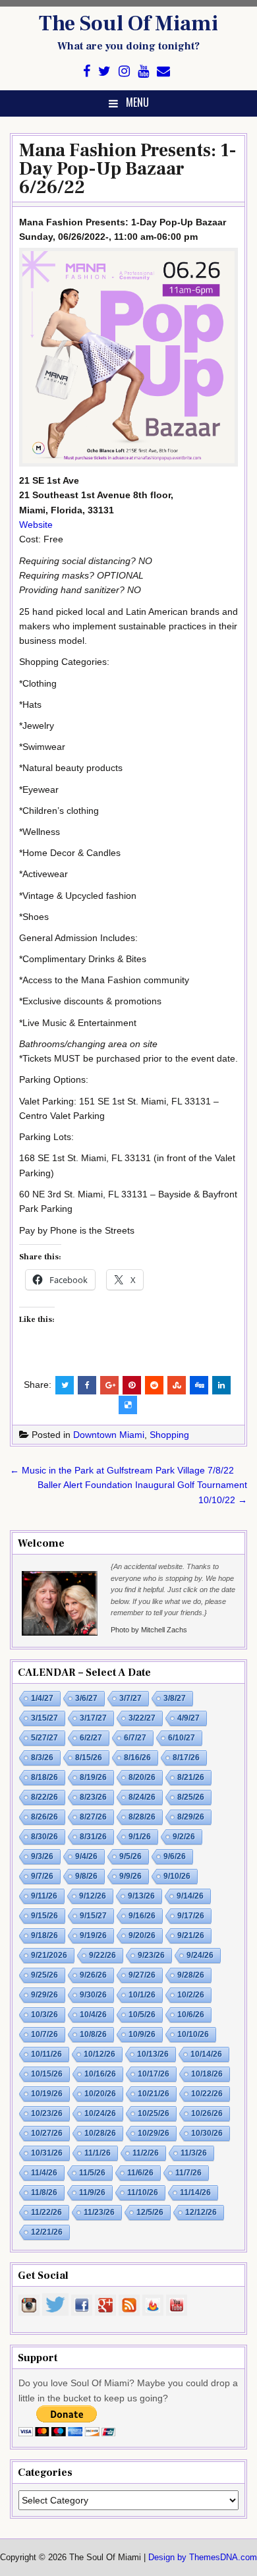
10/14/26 (206, 2054)
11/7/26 (188, 2173)
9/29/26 (44, 1995)
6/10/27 (182, 1738)
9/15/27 (93, 1916)
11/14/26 (195, 2192)
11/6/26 (140, 2173)
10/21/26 (154, 2094)
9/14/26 (190, 1896)
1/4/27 (42, 1698)
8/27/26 (93, 1817)
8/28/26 (142, 1817)
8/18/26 (44, 1777)
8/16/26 (137, 1758)
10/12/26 (100, 2054)
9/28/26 (191, 1975)
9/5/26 (130, 1856)
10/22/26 (207, 2094)
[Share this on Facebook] (87, 1385)
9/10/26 (177, 1876)
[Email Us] (163, 72)
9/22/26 (102, 1955)
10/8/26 (93, 2034)
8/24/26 (142, 1797)
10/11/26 (46, 2054)
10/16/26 (100, 2074)
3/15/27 (44, 1718)
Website (36, 525)
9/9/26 (130, 1876)
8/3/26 (42, 1758)
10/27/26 (47, 2133)
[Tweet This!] (65, 1385)
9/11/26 (44, 1896)
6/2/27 (91, 1738)
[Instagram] (124, 72)
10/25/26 (154, 2113)
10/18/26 (207, 2074)
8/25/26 (191, 1797)
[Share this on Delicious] (128, 1405)
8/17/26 (186, 1758)
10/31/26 (47, 2153)
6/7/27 (135, 1738)
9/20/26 (142, 1935)
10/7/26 (44, 2034)
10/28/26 (100, 2133)
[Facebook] (87, 72)
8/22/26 (44, 1797)
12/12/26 (201, 2212)
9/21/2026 (49, 1955)
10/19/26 (47, 2094)
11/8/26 (44, 2192)
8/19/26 (93, 1777)
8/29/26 (191, 1817)
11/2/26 (146, 2153)
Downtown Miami (109, 1435)
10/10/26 (193, 2034)
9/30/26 (93, 1995)
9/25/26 (44, 1975)
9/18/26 (44, 1935)
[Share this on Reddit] (154, 1385)
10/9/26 (142, 2034)
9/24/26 (200, 1955)
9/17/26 (191, 1916)
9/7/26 (42, 1876)
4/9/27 (188, 1718)
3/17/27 (93, 1718)
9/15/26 (44, 1916)
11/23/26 (99, 2212)
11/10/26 (143, 2192)
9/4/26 (86, 1856)
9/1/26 (140, 1837)
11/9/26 (92, 2192)
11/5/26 (92, 2173)
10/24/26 (100, 2113)
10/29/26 (154, 2133)
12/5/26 (150, 2212)
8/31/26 (93, 1837)
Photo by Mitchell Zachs (149, 1630)
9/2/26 (184, 1837)
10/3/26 (44, 2015)
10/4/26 (93, 2015)
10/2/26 (191, 1995)
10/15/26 (47, 2074)
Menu (137, 102)
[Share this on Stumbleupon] (177, 1385)
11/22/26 (46, 2212)
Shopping (169, 1435)
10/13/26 (153, 2054)
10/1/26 (142, 1995)
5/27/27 (44, 1738)
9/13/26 (141, 1896)
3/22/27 (142, 1718)
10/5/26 (142, 2015)
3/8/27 (175, 1698)
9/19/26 (93, 1935)
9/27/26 (142, 1975)
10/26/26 (207, 2113)
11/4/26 (44, 2173)
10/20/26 (100, 2094)
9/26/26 (93, 1975)
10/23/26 (47, 2113)
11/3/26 (194, 2153)
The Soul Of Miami (128, 24)
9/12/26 (93, 1896)
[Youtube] (143, 72)
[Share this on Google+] (109, 1385)
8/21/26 (191, 1777)
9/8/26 (86, 1876)
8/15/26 (89, 1758)
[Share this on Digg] (199, 1385)
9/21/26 (191, 1935)
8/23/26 (93, 1797)
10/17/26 (154, 2074)
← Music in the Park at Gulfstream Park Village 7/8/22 (122, 1470)
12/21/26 (47, 2232)
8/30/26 (44, 1837)
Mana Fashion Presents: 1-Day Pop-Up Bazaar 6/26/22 (128, 169)
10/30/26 (207, 2133)
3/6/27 (86, 1698)
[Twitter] (104, 72)
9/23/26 (151, 1955)
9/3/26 (42, 1856)
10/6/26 (191, 2015)
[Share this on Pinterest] (132, 1385)
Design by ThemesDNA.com (203, 2558)
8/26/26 (44, 1817)
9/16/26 (142, 1916)
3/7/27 (130, 1698)
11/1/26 (98, 2153)
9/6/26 (175, 1856)
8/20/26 (142, 1777)
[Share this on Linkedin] (221, 1385)
